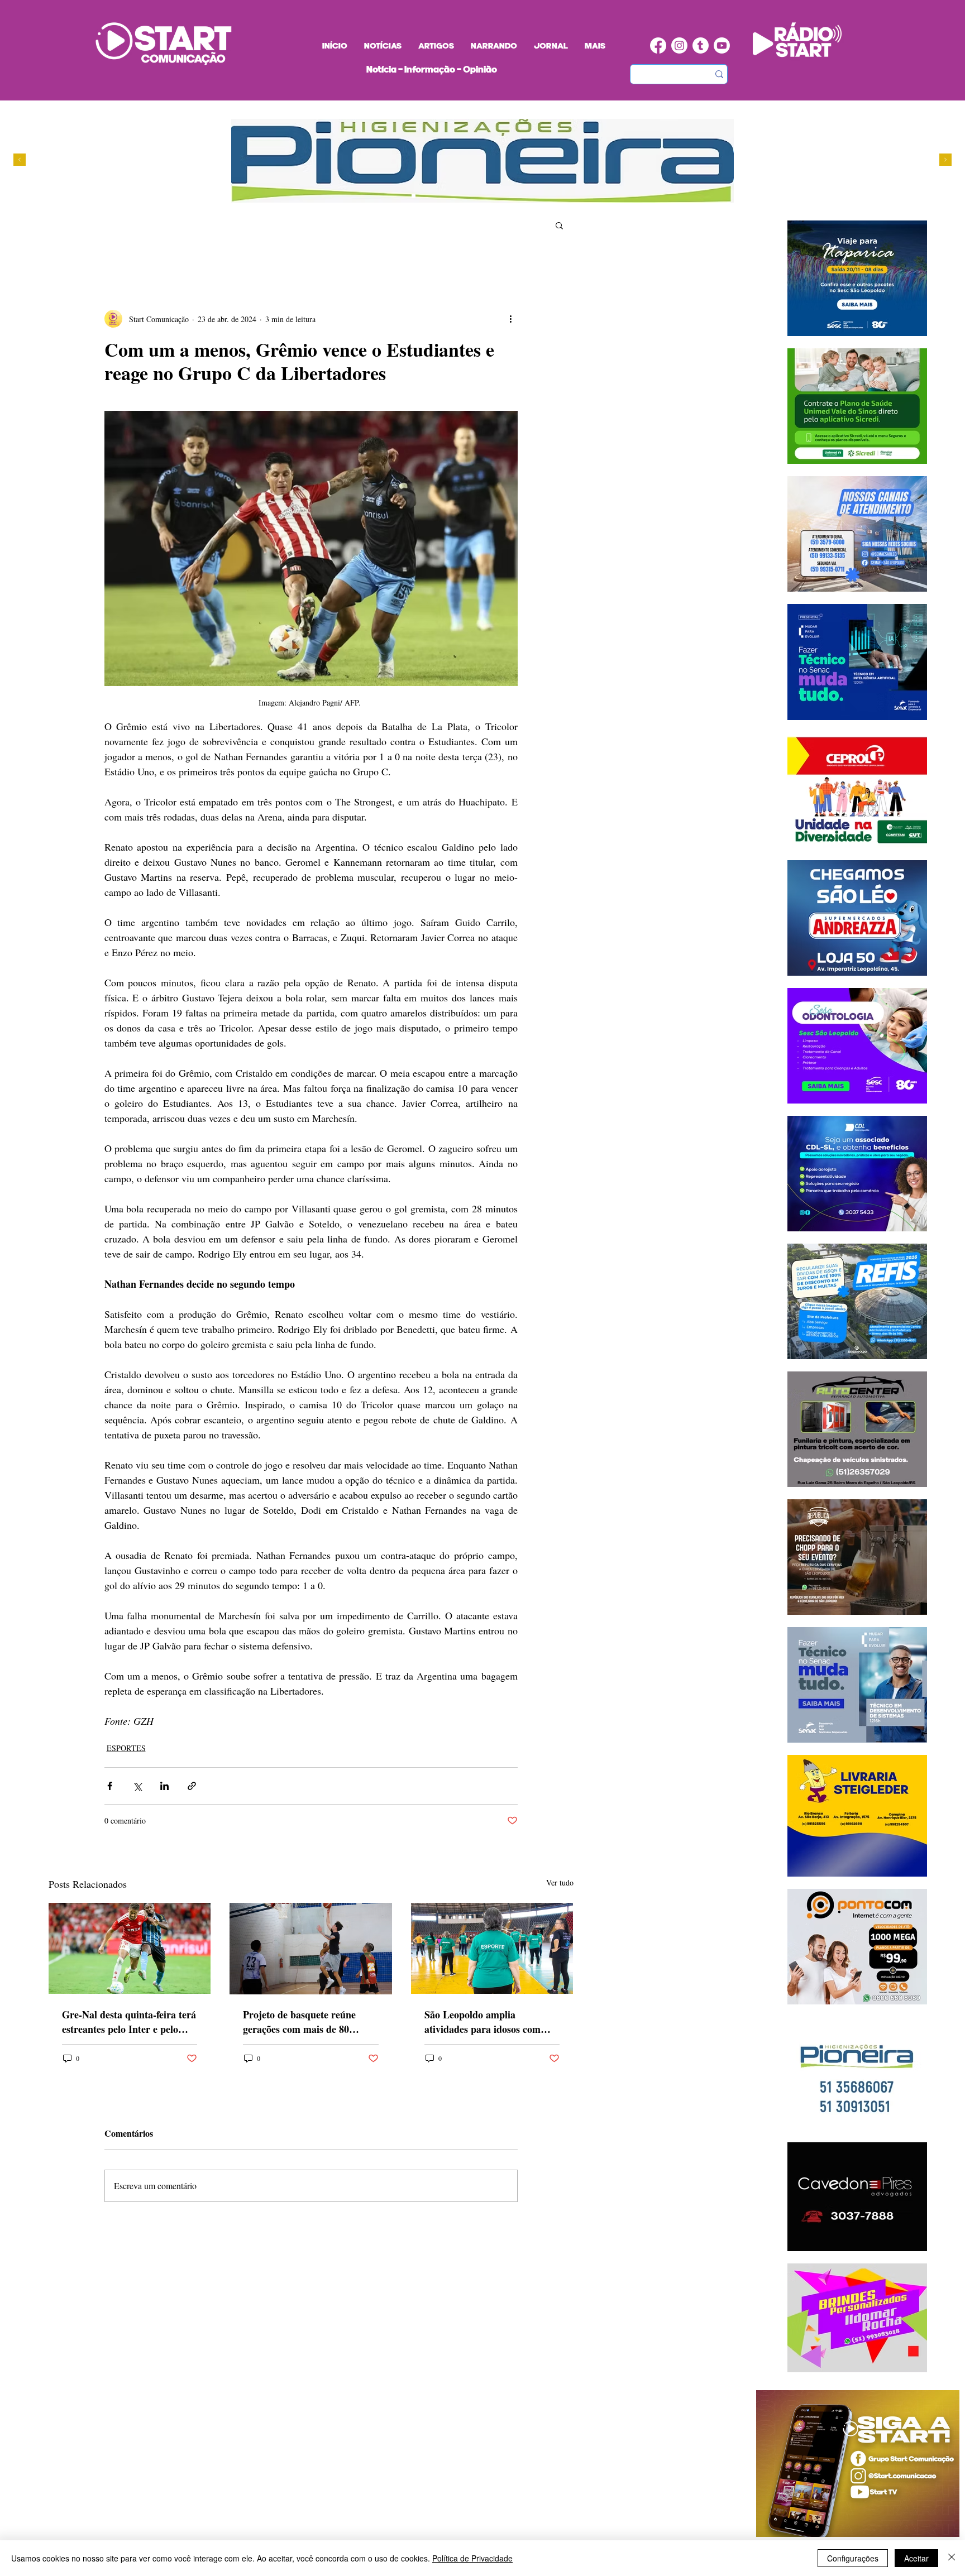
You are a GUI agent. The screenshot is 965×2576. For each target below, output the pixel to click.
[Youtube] (722, 45)
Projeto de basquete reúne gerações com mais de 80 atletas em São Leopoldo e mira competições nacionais (302, 2022)
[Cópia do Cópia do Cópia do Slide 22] (467, 196)
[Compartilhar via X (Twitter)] (137, 1786)
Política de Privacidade (472, 2558)
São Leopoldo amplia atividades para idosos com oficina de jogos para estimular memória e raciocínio (491, 2022)
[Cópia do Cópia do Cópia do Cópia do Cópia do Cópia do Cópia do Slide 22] (477, 196)
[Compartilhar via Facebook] (110, 1786)
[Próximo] (945, 160)
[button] (559, 225)
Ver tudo (560, 1882)
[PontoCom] (424, 196)
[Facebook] (658, 45)
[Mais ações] (511, 319)
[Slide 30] (456, 196)
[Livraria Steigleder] (403, 196)
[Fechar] (952, 2558)
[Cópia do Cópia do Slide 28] (445, 196)
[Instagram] (679, 45)
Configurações (853, 2558)
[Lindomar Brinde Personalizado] (435, 196)
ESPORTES (126, 1748)
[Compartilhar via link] (192, 1786)
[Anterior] (20, 160)
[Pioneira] (414, 196)
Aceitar (916, 2558)
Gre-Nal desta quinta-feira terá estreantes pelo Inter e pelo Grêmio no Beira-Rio (129, 2022)
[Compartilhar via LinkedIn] (164, 1786)
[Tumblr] (701, 45)
